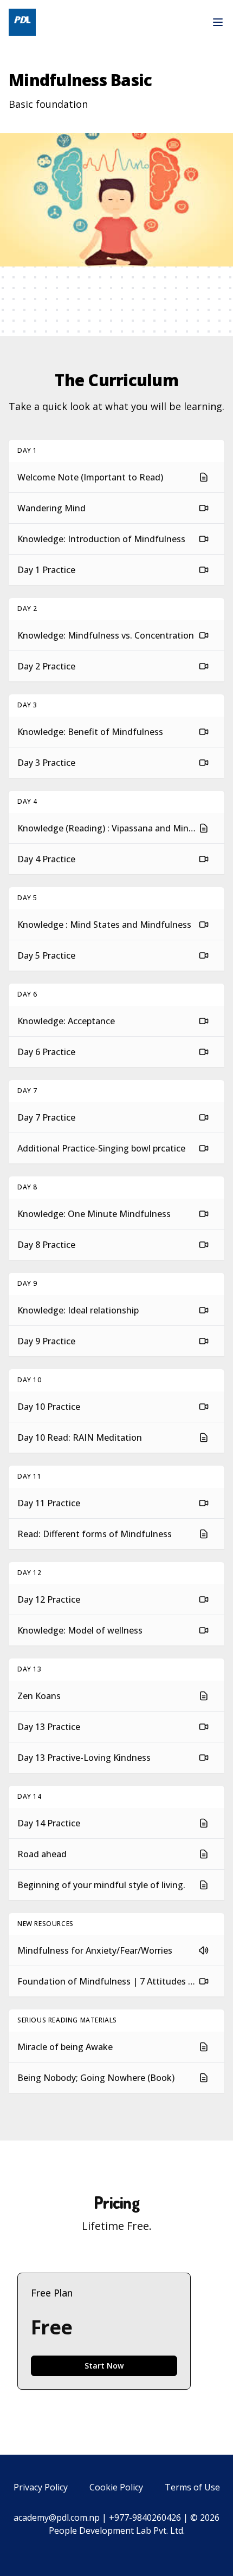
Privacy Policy (41, 2487)
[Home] (22, 22)
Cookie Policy (116, 2487)
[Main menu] (218, 22)
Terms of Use (192, 2487)
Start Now (104, 2366)
